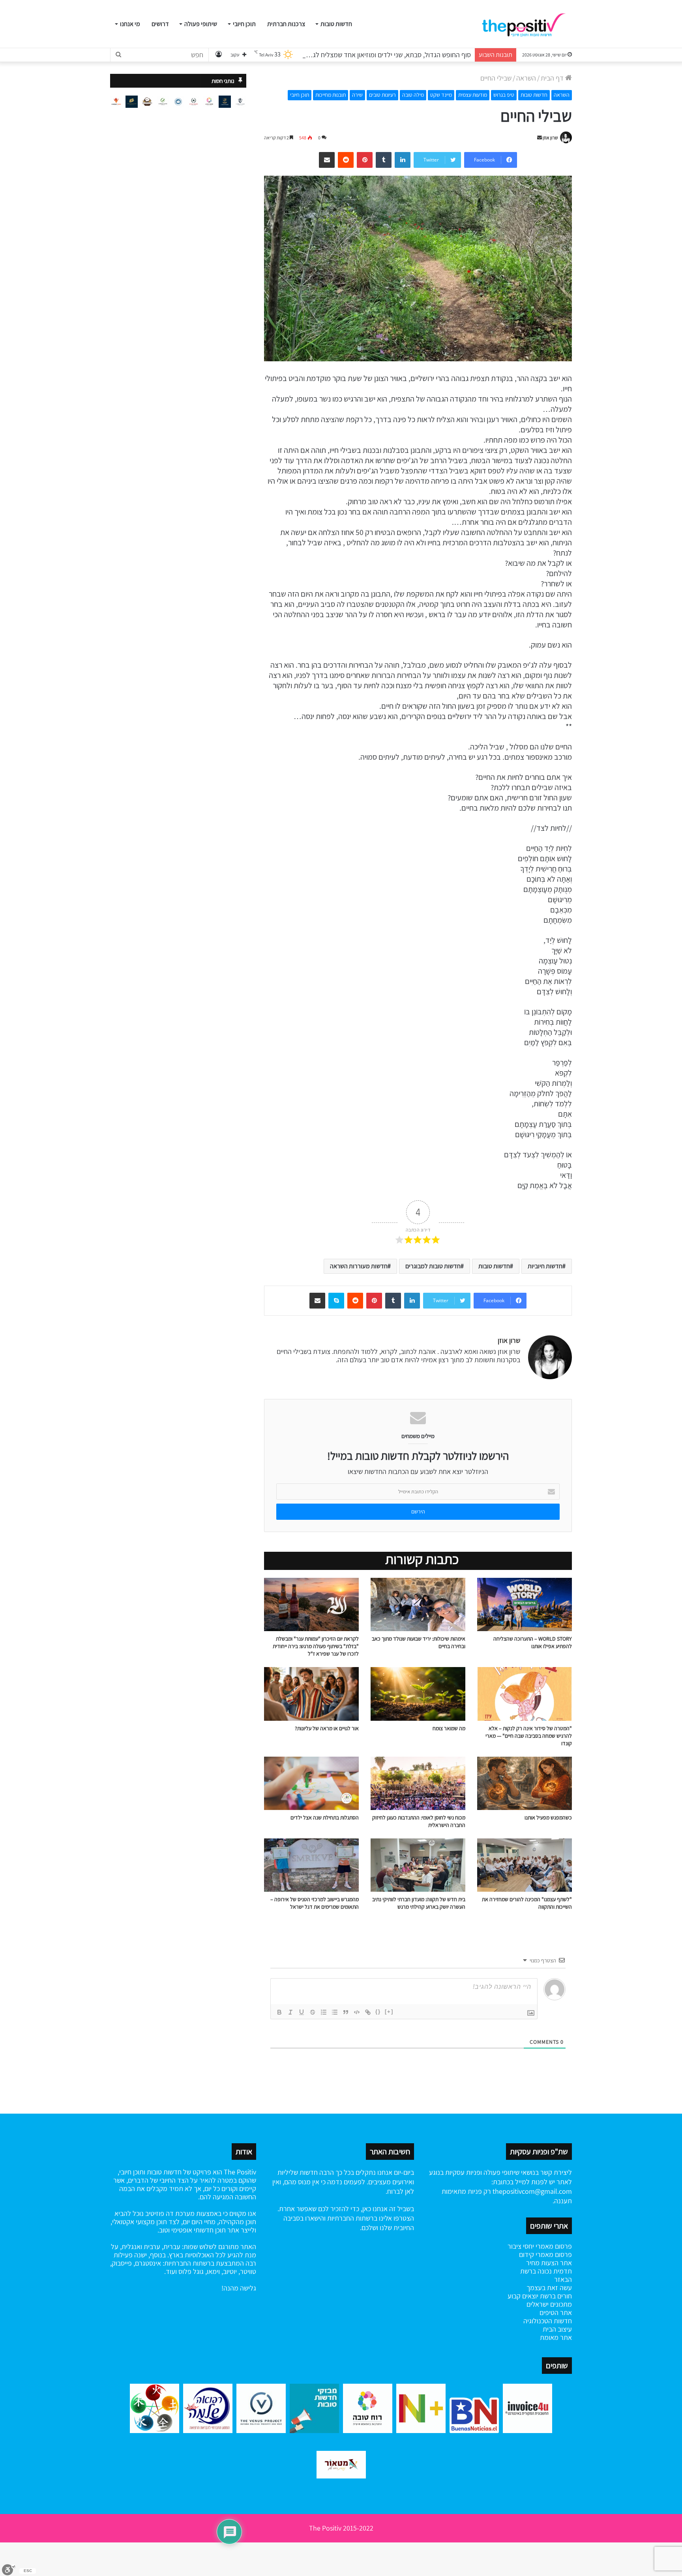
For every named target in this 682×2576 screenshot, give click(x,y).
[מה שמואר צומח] (418, 1694)
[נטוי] (290, 2012)
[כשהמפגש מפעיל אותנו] (525, 1783)
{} (378, 2012)
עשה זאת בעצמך (549, 2288)
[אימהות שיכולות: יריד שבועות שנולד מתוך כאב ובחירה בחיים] (418, 1604)
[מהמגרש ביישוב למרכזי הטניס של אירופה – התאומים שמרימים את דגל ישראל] (311, 1865)
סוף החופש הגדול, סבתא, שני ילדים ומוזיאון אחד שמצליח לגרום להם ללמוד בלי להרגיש (356, 55)
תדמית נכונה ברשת (546, 2271)
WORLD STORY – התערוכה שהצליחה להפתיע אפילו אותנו (533, 1642)
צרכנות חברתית (286, 24)
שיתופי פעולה (201, 24)
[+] (389, 2012)
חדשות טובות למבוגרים (433, 1266)
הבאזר (563, 2279)
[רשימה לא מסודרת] (335, 2012)
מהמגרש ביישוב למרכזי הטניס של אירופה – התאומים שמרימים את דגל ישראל (315, 1903)
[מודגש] (279, 2012)
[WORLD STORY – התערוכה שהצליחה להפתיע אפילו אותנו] (525, 1604)
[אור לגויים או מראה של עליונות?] (311, 1694)
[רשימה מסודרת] (324, 2012)
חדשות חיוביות (545, 1266)
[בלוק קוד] (357, 2012)
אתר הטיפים (556, 2312)
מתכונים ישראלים (549, 2304)
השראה (526, 78)
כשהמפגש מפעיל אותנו (548, 1817)
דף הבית (553, 78)
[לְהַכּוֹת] (313, 2012)
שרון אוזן (550, 138)
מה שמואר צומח (449, 1728)
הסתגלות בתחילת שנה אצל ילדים (325, 1817)
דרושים (160, 24)
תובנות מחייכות (331, 95)
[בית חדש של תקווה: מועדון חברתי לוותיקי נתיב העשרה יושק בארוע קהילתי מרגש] (418, 1865)
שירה (357, 95)
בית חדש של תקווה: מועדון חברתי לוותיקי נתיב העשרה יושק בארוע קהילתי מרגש (419, 1903)
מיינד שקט (441, 95)
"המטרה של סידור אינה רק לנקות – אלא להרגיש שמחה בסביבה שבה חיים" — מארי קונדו (529, 1736)
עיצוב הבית (557, 2329)
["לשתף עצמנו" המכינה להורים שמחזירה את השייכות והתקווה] (525, 1865)
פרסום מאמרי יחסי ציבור (540, 2246)
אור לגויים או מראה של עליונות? (327, 1728)
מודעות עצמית (473, 95)
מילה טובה (413, 95)
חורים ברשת (555, 2296)
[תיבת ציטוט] (346, 2012)
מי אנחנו (130, 24)
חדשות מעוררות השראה (359, 1266)
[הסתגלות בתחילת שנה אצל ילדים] (311, 1783)
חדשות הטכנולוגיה (548, 2321)
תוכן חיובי (244, 24)
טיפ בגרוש (504, 95)
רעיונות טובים (382, 95)
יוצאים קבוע (523, 2296)
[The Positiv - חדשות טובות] (526, 24)
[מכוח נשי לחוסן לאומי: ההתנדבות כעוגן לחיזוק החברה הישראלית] (418, 1783)
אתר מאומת (556, 2337)
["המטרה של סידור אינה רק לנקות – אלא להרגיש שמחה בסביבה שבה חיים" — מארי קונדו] (525, 1694)
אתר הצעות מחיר (549, 2263)
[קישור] (368, 2012)
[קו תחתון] (302, 2012)
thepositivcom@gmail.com (532, 2191)
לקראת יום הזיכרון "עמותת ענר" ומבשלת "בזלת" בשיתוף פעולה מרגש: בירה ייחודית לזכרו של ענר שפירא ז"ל (316, 1646)
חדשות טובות (336, 24)
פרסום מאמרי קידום (545, 2254)
